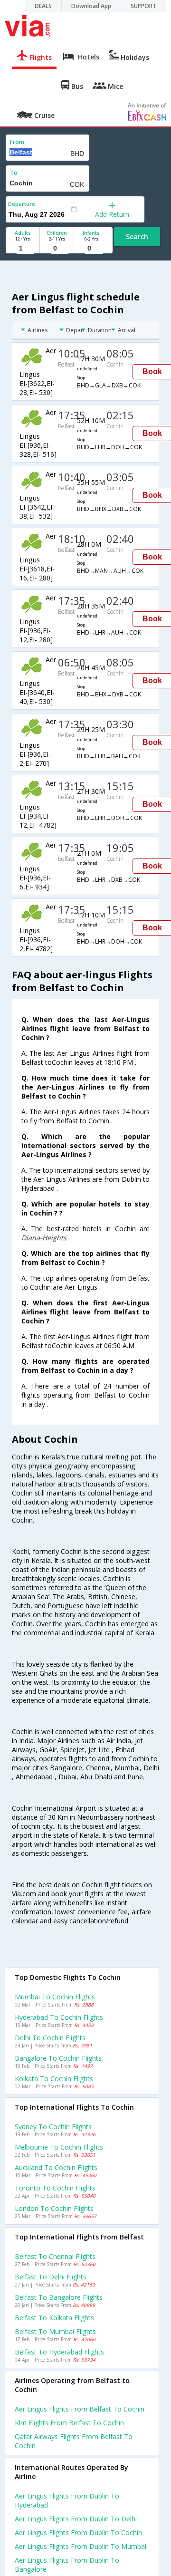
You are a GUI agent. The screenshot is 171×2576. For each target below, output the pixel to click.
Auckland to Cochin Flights (56, 2167)
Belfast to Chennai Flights (55, 2256)
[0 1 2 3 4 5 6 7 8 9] (57, 248)
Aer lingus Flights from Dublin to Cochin (78, 2533)
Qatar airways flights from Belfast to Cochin (74, 2441)
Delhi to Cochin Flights (50, 2038)
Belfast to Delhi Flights (51, 2277)
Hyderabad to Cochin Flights (59, 2017)
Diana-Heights (45, 1238)
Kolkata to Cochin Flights (54, 2079)
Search (137, 236)
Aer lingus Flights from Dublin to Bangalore (67, 2565)
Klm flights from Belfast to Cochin (69, 2423)
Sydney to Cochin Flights (53, 2127)
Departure (22, 204)
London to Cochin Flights (54, 2208)
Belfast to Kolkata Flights (54, 2318)
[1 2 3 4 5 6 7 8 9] (23, 248)
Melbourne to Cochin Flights (59, 2147)
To (14, 173)
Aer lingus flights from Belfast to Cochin (80, 2409)
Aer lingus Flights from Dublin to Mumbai (81, 2546)
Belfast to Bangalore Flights (59, 2297)
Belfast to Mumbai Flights (55, 2331)
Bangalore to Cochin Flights (58, 2058)
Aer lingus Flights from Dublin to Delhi (76, 2519)
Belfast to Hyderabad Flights (59, 2352)
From (17, 142)
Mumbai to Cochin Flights (55, 1997)
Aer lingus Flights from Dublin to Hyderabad (67, 2500)
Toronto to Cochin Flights (55, 2188)
